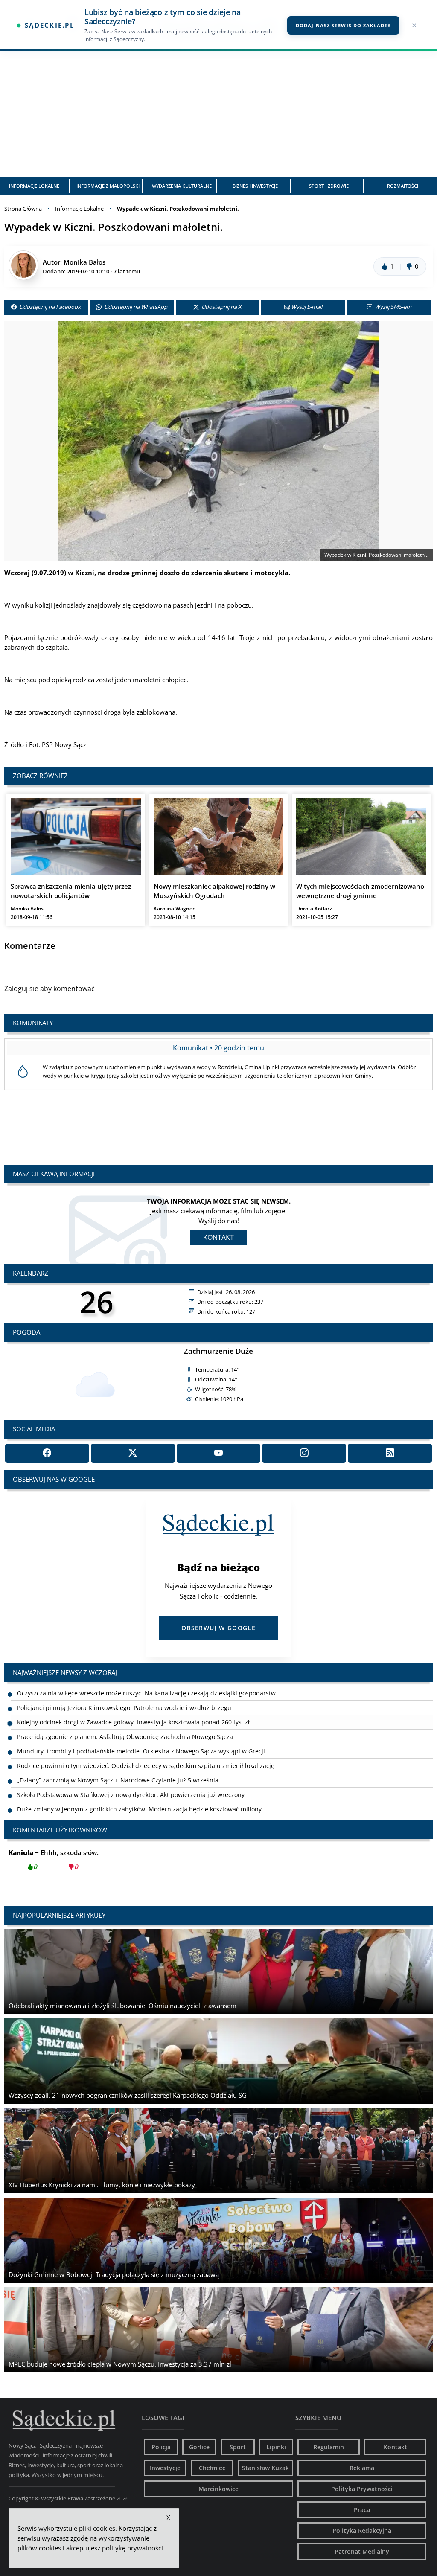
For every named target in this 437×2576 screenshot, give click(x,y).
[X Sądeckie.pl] (133, 1453)
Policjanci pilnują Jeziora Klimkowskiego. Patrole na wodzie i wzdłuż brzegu (124, 1693)
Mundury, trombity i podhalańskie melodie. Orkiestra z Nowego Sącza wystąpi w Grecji (141, 1737)
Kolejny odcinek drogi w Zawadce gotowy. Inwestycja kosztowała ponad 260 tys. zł (133, 1708)
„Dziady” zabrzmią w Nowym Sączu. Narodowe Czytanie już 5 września (118, 1766)
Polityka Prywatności (362, 2489)
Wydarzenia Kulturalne (182, 186)
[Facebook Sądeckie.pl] (47, 1453)
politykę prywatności (133, 2548)
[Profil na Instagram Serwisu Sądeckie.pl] (304, 1453)
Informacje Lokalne (34, 186)
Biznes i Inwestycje (255, 186)
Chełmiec (212, 2468)
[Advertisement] (218, 113)
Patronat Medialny (362, 2551)
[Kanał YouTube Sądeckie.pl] (219, 1453)
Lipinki (276, 2447)
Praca (362, 2510)
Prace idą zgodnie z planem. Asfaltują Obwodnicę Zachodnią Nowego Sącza (125, 1722)
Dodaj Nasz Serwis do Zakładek (343, 25)
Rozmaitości (403, 186)
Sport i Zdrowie (329, 186)
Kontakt (218, 1237)
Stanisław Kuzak (265, 2468)
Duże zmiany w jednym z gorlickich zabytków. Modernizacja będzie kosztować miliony (139, 1795)
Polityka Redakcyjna (362, 2531)
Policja (161, 2447)
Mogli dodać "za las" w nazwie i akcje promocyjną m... (106, 1859)
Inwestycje (165, 2468)
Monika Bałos (84, 262)
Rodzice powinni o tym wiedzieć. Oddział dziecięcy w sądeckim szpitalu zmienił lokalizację (146, 1751)
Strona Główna (23, 209)
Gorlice (199, 2447)
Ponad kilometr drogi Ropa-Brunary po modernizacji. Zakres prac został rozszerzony (137, 1809)
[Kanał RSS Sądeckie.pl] (390, 1453)
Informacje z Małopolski (108, 186)
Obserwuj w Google (218, 1628)
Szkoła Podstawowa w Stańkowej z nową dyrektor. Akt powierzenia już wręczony (131, 1780)
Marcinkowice (218, 2489)
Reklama (362, 2468)
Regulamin (329, 2447)
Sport (238, 2447)
